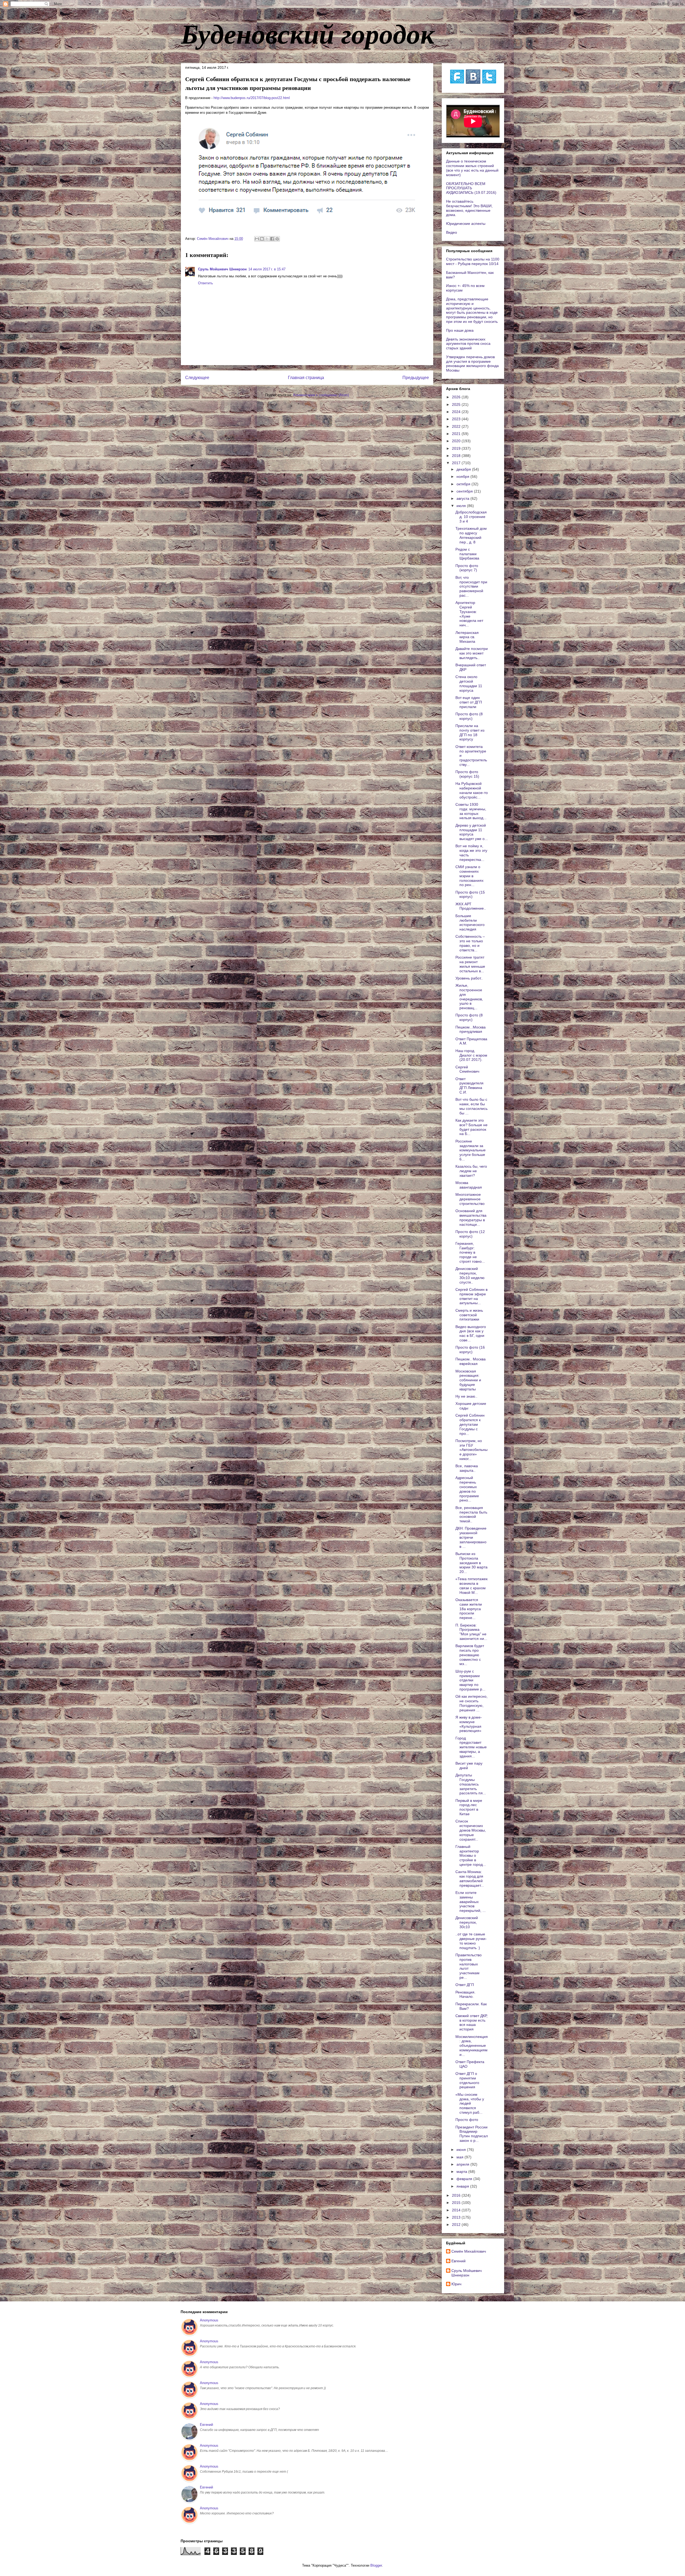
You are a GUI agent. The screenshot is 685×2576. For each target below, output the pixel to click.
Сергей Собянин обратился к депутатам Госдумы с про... (470, 1424)
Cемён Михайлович (469, 2251)
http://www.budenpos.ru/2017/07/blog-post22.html (252, 98)
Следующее (197, 378)
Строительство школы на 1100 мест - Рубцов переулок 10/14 (473, 261)
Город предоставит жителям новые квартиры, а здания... (471, 1747)
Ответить (205, 283)
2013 (457, 2217)
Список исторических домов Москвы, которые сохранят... (471, 1830)
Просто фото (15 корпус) (470, 894)
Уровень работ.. (469, 978)
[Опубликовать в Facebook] (272, 239)
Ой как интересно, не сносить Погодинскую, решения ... (471, 1703)
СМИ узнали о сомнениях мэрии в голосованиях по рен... (469, 876)
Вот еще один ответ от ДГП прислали (469, 702)
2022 (457, 426)
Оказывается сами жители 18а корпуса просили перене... (469, 1609)
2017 (457, 463)
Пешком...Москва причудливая (471, 1029)
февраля (465, 2179)
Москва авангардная (469, 1185)
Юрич (456, 2284)
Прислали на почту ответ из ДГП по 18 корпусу (470, 732)
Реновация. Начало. (465, 1994)
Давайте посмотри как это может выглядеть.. (472, 653)
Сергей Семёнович (467, 1069)
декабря (464, 469)
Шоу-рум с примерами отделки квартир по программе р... (470, 1680)
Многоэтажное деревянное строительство (470, 1199)
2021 (457, 434)
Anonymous (209, 2320)
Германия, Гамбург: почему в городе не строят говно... (470, 1252)
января (463, 2186)
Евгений (458, 2261)
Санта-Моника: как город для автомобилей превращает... (470, 1878)
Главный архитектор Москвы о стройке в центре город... (471, 1856)
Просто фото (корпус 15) (467, 774)
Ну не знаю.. (466, 1396)
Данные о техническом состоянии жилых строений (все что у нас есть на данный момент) (472, 168)
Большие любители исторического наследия (470, 922)
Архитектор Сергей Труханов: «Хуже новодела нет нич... (469, 614)
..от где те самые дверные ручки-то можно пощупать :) (471, 1941)
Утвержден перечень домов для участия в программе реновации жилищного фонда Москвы (472, 364)
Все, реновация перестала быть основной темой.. (471, 1514)
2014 (457, 2210)
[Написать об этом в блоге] (262, 239)
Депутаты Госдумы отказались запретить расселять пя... (471, 1784)
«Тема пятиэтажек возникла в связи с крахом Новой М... (471, 1586)
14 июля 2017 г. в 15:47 (267, 269)
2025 (457, 404)
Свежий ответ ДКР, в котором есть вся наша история (471, 2022)
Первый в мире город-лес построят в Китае (469, 1807)
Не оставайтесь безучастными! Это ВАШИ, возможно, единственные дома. (469, 208)
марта (462, 2172)
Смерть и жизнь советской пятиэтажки (469, 1315)
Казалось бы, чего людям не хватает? (471, 1171)
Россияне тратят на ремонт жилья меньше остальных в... (470, 964)
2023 (457, 419)
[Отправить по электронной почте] (257, 239)
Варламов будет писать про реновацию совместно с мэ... (470, 1655)
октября (464, 484)
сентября (465, 491)
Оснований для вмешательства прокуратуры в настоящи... (471, 1217)
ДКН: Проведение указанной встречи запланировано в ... (471, 1537)
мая (461, 2157)
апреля (463, 2164)
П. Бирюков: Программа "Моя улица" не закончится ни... (471, 1632)
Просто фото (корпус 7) (467, 568)
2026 (457, 397)
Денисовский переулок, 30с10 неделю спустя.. (470, 1275)
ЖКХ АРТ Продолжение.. (471, 906)
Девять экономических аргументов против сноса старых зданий (468, 344)
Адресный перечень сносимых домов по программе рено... (467, 1489)
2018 (457, 456)
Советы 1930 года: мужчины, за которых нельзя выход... (471, 811)
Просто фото (467, 2120)
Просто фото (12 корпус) (470, 1234)
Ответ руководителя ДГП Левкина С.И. (469, 1085)
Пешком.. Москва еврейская (471, 1361)
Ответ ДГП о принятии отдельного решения (467, 2080)
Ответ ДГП (465, 1985)
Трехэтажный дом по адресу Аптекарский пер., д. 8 (471, 535)
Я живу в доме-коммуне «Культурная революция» (469, 1724)
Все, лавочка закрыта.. (467, 1468)
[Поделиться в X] (267, 239)
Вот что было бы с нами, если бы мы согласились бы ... (471, 1106)
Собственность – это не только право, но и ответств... (470, 943)
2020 (457, 441)
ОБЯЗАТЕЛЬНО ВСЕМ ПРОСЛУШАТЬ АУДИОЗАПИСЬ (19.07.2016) (471, 188)
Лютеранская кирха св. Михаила (467, 637)
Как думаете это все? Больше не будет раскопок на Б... (471, 1127)
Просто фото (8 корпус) (469, 716)
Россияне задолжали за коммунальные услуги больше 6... (471, 1150)
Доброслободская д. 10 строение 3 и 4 (471, 517)
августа (463, 498)
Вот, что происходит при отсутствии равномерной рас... (471, 586)
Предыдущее (416, 378)
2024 (457, 412)
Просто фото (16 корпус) (470, 1350)
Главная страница (306, 378)
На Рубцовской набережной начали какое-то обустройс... (472, 790)
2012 (457, 2225)
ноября (463, 476)
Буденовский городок (308, 33)
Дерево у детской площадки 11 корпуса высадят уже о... (472, 832)
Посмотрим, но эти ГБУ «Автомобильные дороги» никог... (471, 1450)
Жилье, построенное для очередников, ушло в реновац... (469, 997)
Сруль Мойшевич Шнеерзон (222, 269)
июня (462, 2150)
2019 (457, 448)
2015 (457, 2203)
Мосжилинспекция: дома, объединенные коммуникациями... (472, 2046)
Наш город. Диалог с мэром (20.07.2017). (471, 1055)
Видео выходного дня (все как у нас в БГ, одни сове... (471, 1333)
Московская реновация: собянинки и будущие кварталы (468, 1380)
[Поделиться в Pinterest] (277, 239)
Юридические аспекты (466, 224)
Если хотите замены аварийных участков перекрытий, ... (471, 1902)
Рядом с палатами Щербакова (467, 554)
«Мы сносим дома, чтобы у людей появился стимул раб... (470, 2103)
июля (462, 506)
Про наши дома (460, 330)
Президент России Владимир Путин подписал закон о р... (472, 2134)
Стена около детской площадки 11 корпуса (469, 683)
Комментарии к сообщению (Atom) (321, 395)
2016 (457, 2195)
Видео (452, 232)
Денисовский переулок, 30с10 (467, 1922)
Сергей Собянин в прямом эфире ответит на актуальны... (471, 1296)
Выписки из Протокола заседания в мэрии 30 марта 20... (471, 1563)
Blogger (376, 2565)
